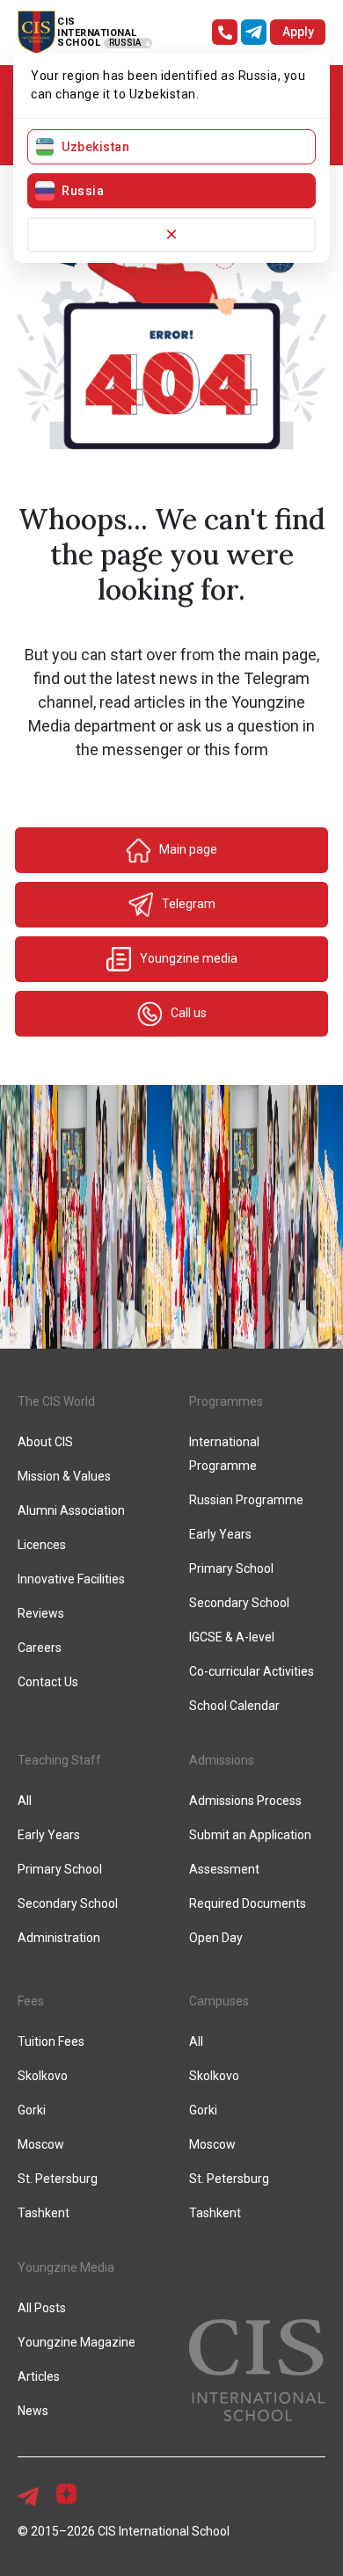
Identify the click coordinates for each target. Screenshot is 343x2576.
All (25, 1801)
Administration (59, 1938)
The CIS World (56, 1401)
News (33, 2411)
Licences (42, 1545)
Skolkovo (43, 2076)
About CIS (45, 1442)
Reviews (41, 1613)
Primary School (231, 1568)
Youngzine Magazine (77, 2342)
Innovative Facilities (71, 1579)
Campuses (219, 2001)
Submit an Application (250, 1835)
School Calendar (234, 1706)
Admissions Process (245, 1801)
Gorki (32, 2110)
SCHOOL (79, 43)
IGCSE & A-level (232, 1637)
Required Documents (248, 1903)
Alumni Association (71, 1510)
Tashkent (44, 2213)
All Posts (42, 2308)
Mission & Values (64, 1476)
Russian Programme (246, 1500)
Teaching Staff (59, 1760)
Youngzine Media (66, 2267)
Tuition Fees (51, 2041)
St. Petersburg (58, 2179)
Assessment (224, 1869)
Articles (39, 2376)
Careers (40, 1648)
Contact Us (48, 1682)
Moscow (41, 2144)
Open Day (216, 1938)
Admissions (222, 1760)
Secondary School (239, 1603)
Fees (31, 2001)
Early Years (220, 1534)
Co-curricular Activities (252, 1671)
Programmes (226, 1401)
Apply (298, 32)
